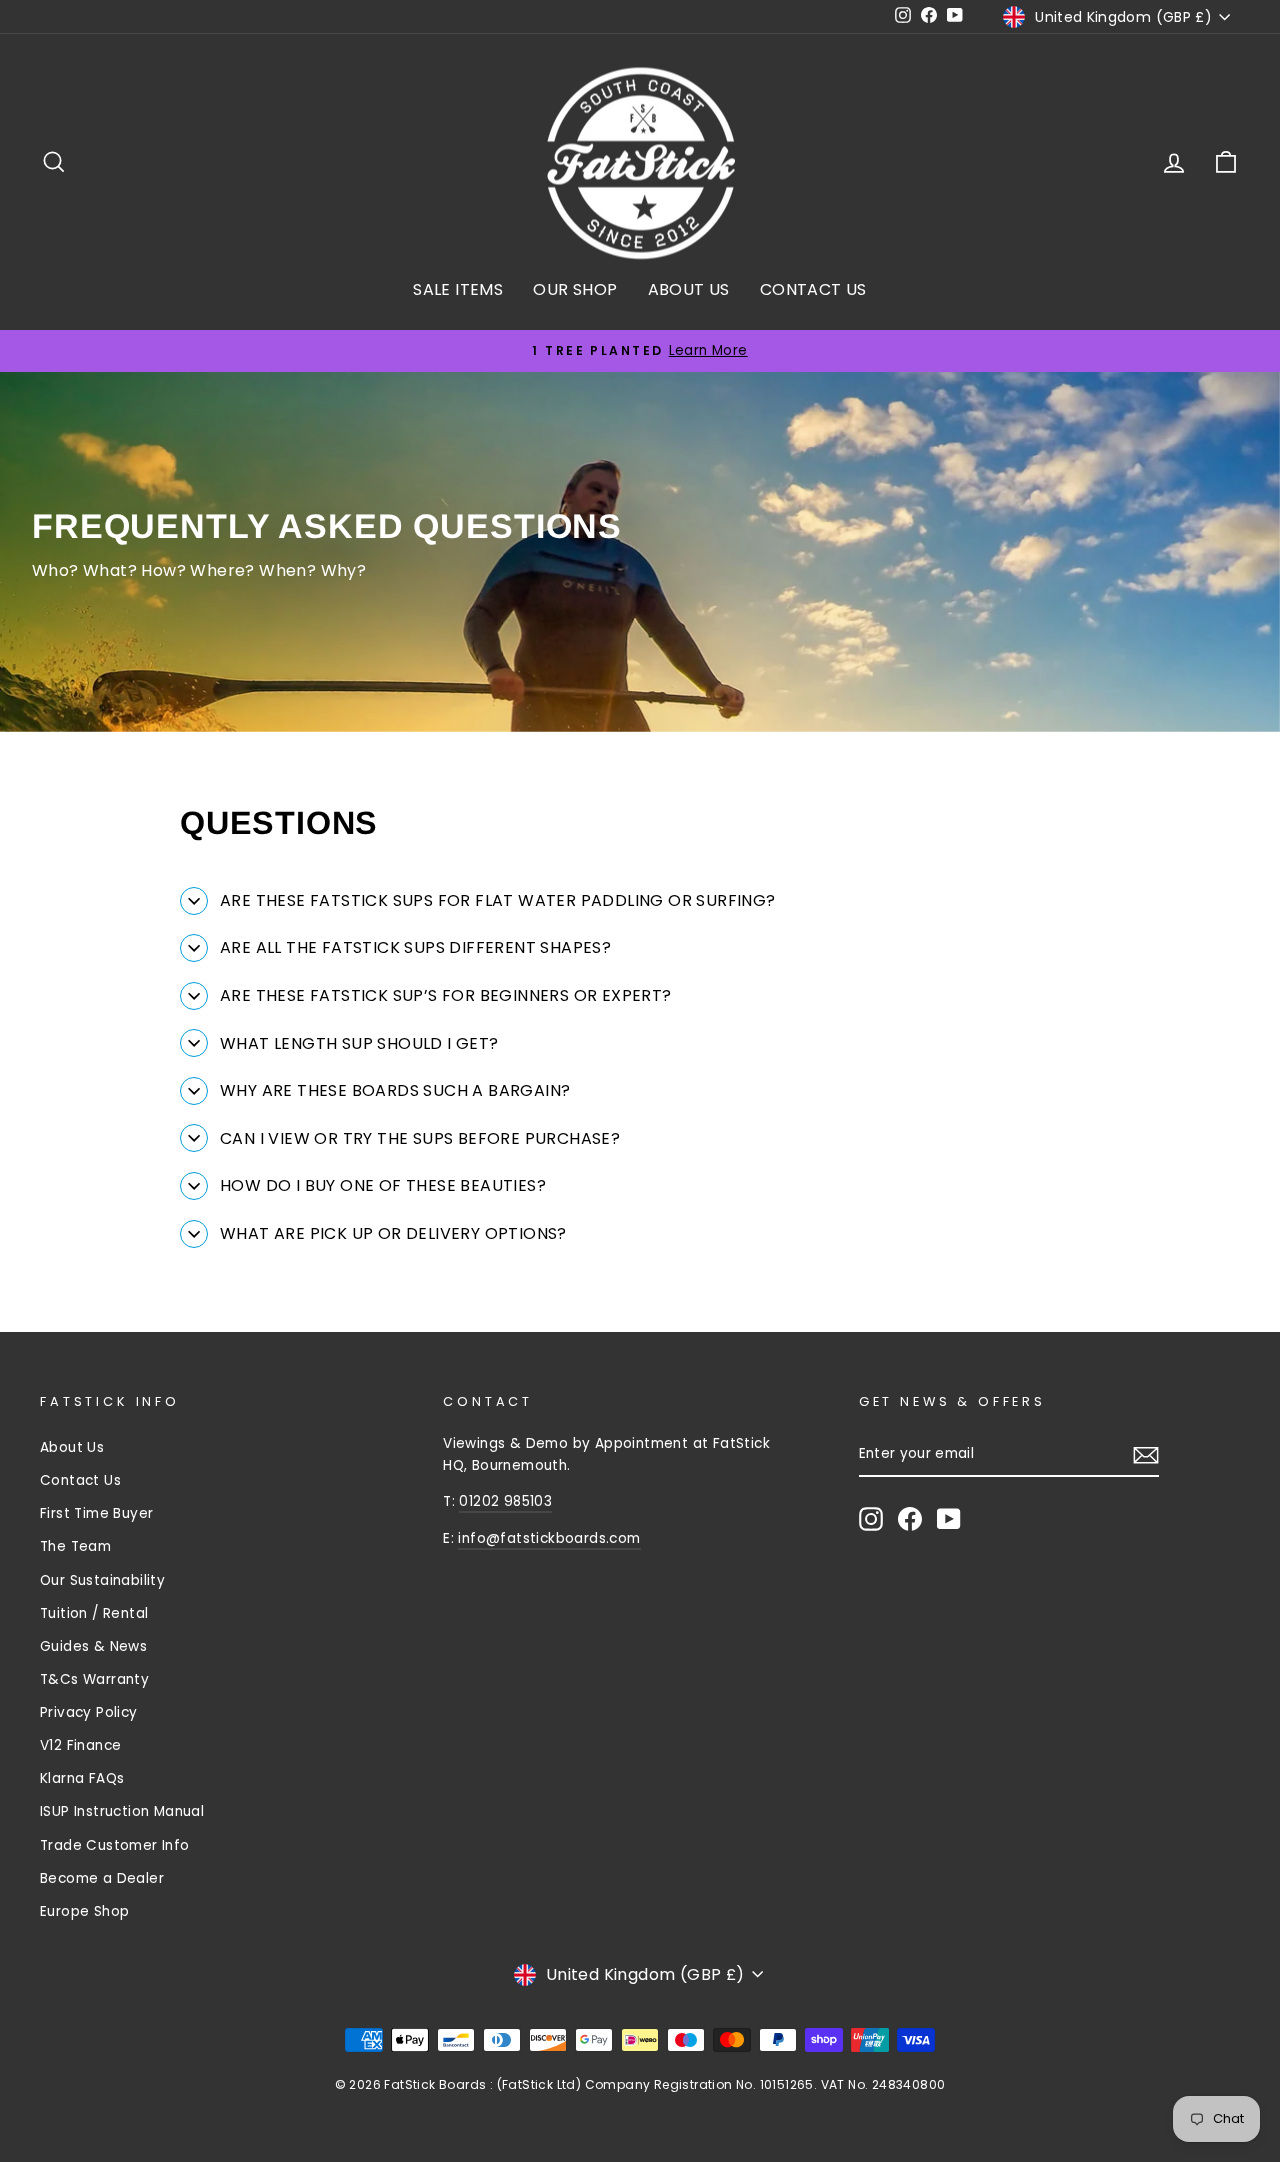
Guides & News (93, 1646)
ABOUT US (689, 289)
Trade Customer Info (115, 1845)
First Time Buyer (96, 1513)
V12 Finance (80, 1745)
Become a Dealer (102, 1878)
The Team (75, 1546)
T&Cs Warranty (94, 1679)
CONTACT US (813, 289)
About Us (72, 1447)
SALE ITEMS (458, 289)
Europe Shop (84, 1911)
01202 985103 (505, 1501)
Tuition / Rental (94, 1613)
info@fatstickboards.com (549, 1538)
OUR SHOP (575, 289)
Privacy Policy (89, 1712)
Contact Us (80, 1480)
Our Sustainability (102, 1580)
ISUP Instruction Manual (122, 1811)
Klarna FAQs (82, 1778)
